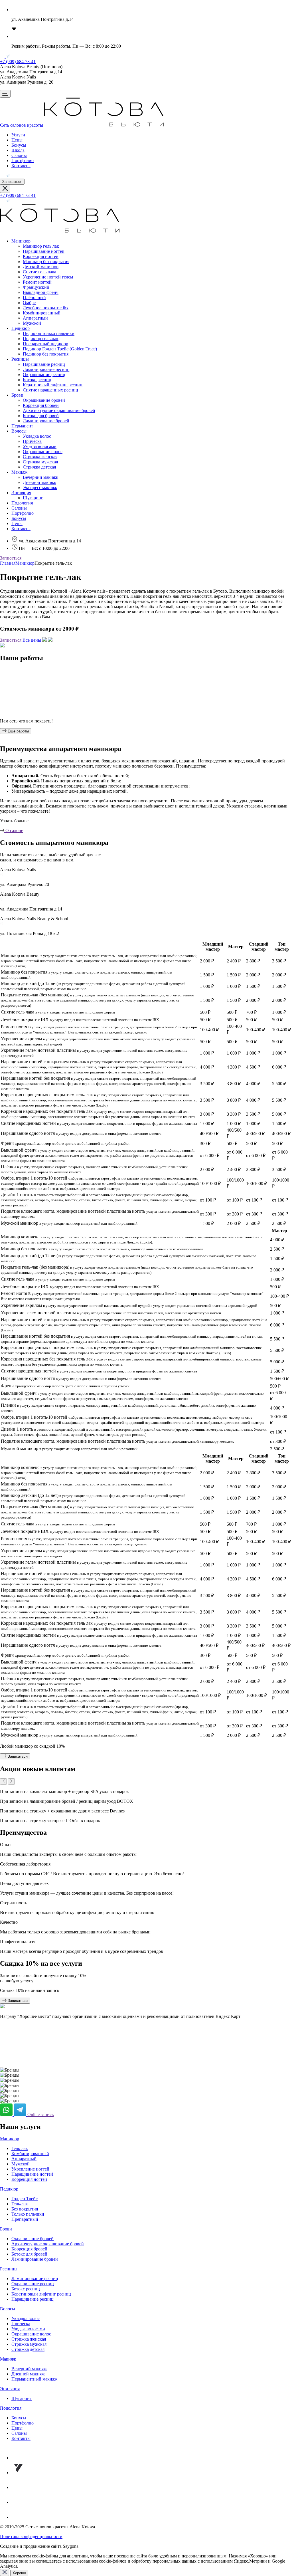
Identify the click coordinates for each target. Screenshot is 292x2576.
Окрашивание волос (43, 452)
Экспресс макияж (40, 487)
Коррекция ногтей (41, 256)
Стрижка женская (40, 457)
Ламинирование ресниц (46, 369)
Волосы (19, 431)
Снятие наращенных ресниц (50, 390)
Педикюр (21, 328)
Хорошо (19, 2573)
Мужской (32, 323)
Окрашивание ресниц (44, 375)
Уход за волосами (40, 446)
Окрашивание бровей (44, 400)
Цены (17, 140)
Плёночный (34, 297)
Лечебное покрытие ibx (46, 308)
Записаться (12, 182)
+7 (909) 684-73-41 (18, 61)
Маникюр (21, 241)
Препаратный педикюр (45, 344)
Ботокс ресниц (37, 380)
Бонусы (19, 145)
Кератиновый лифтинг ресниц (53, 385)
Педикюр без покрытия (46, 354)
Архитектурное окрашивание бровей (59, 410)
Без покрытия (25, 2209)
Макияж (19, 472)
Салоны (19, 155)
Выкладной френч (41, 292)
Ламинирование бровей (46, 421)
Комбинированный (42, 313)
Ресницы (20, 359)
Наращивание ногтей (44, 251)
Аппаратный (35, 318)
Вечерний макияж (40, 477)
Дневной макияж (39, 482)
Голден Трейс (25, 2199)
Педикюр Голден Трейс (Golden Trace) (60, 349)
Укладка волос (37, 436)
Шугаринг (33, 498)
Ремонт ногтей (37, 282)
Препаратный (25, 2219)
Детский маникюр (41, 267)
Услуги (18, 135)
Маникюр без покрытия (46, 262)
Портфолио (23, 161)
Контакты (21, 166)
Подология (22, 503)
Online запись (40, 2114)
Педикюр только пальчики (49, 333)
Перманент (22, 426)
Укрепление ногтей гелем (48, 277)
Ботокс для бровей (41, 416)
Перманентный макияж (34, 2379)
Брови (17, 395)
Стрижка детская (39, 467)
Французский (36, 287)
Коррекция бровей (41, 405)
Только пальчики (28, 2214)
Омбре (29, 303)
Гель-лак (20, 2148)
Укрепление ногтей (30, 2169)
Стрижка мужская (40, 462)
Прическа (32, 441)
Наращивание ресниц (44, 364)
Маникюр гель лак (41, 246)
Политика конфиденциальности (31, 2536)
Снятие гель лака (39, 272)
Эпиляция (21, 493)
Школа (18, 150)
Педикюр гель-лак (41, 339)
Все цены (32, 640)
